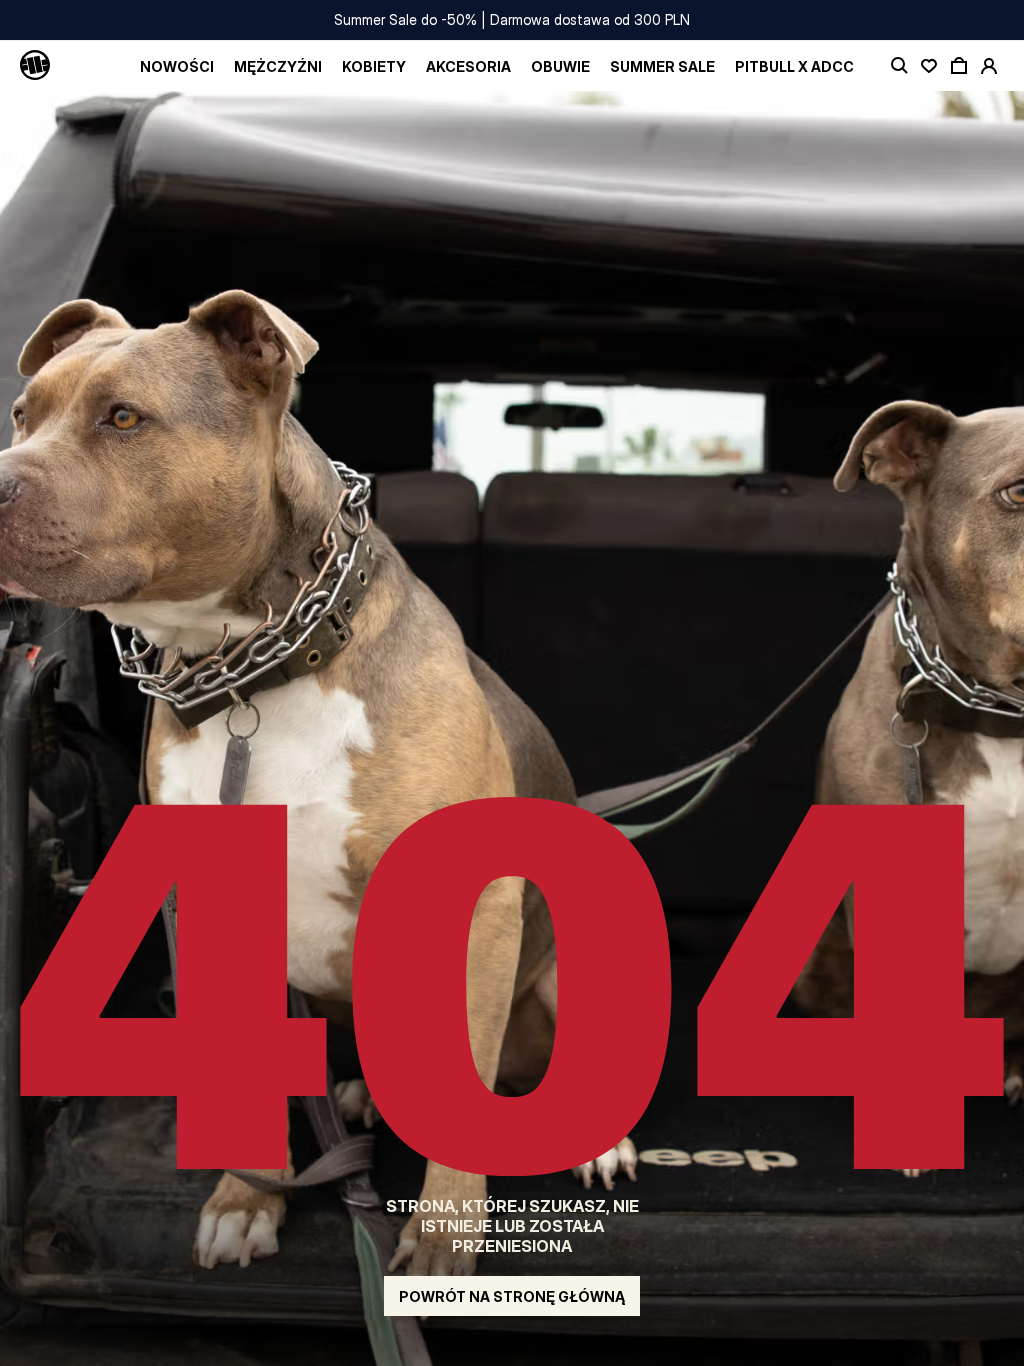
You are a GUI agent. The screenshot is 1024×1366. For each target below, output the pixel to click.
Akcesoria (468, 66)
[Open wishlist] (929, 66)
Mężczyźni (278, 66)
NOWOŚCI (177, 66)
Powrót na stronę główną (512, 1296)
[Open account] (989, 66)
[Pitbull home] (35, 66)
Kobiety (374, 66)
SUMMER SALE (662, 66)
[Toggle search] (899, 66)
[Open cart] (959, 66)
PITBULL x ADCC (794, 66)
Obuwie (560, 66)
